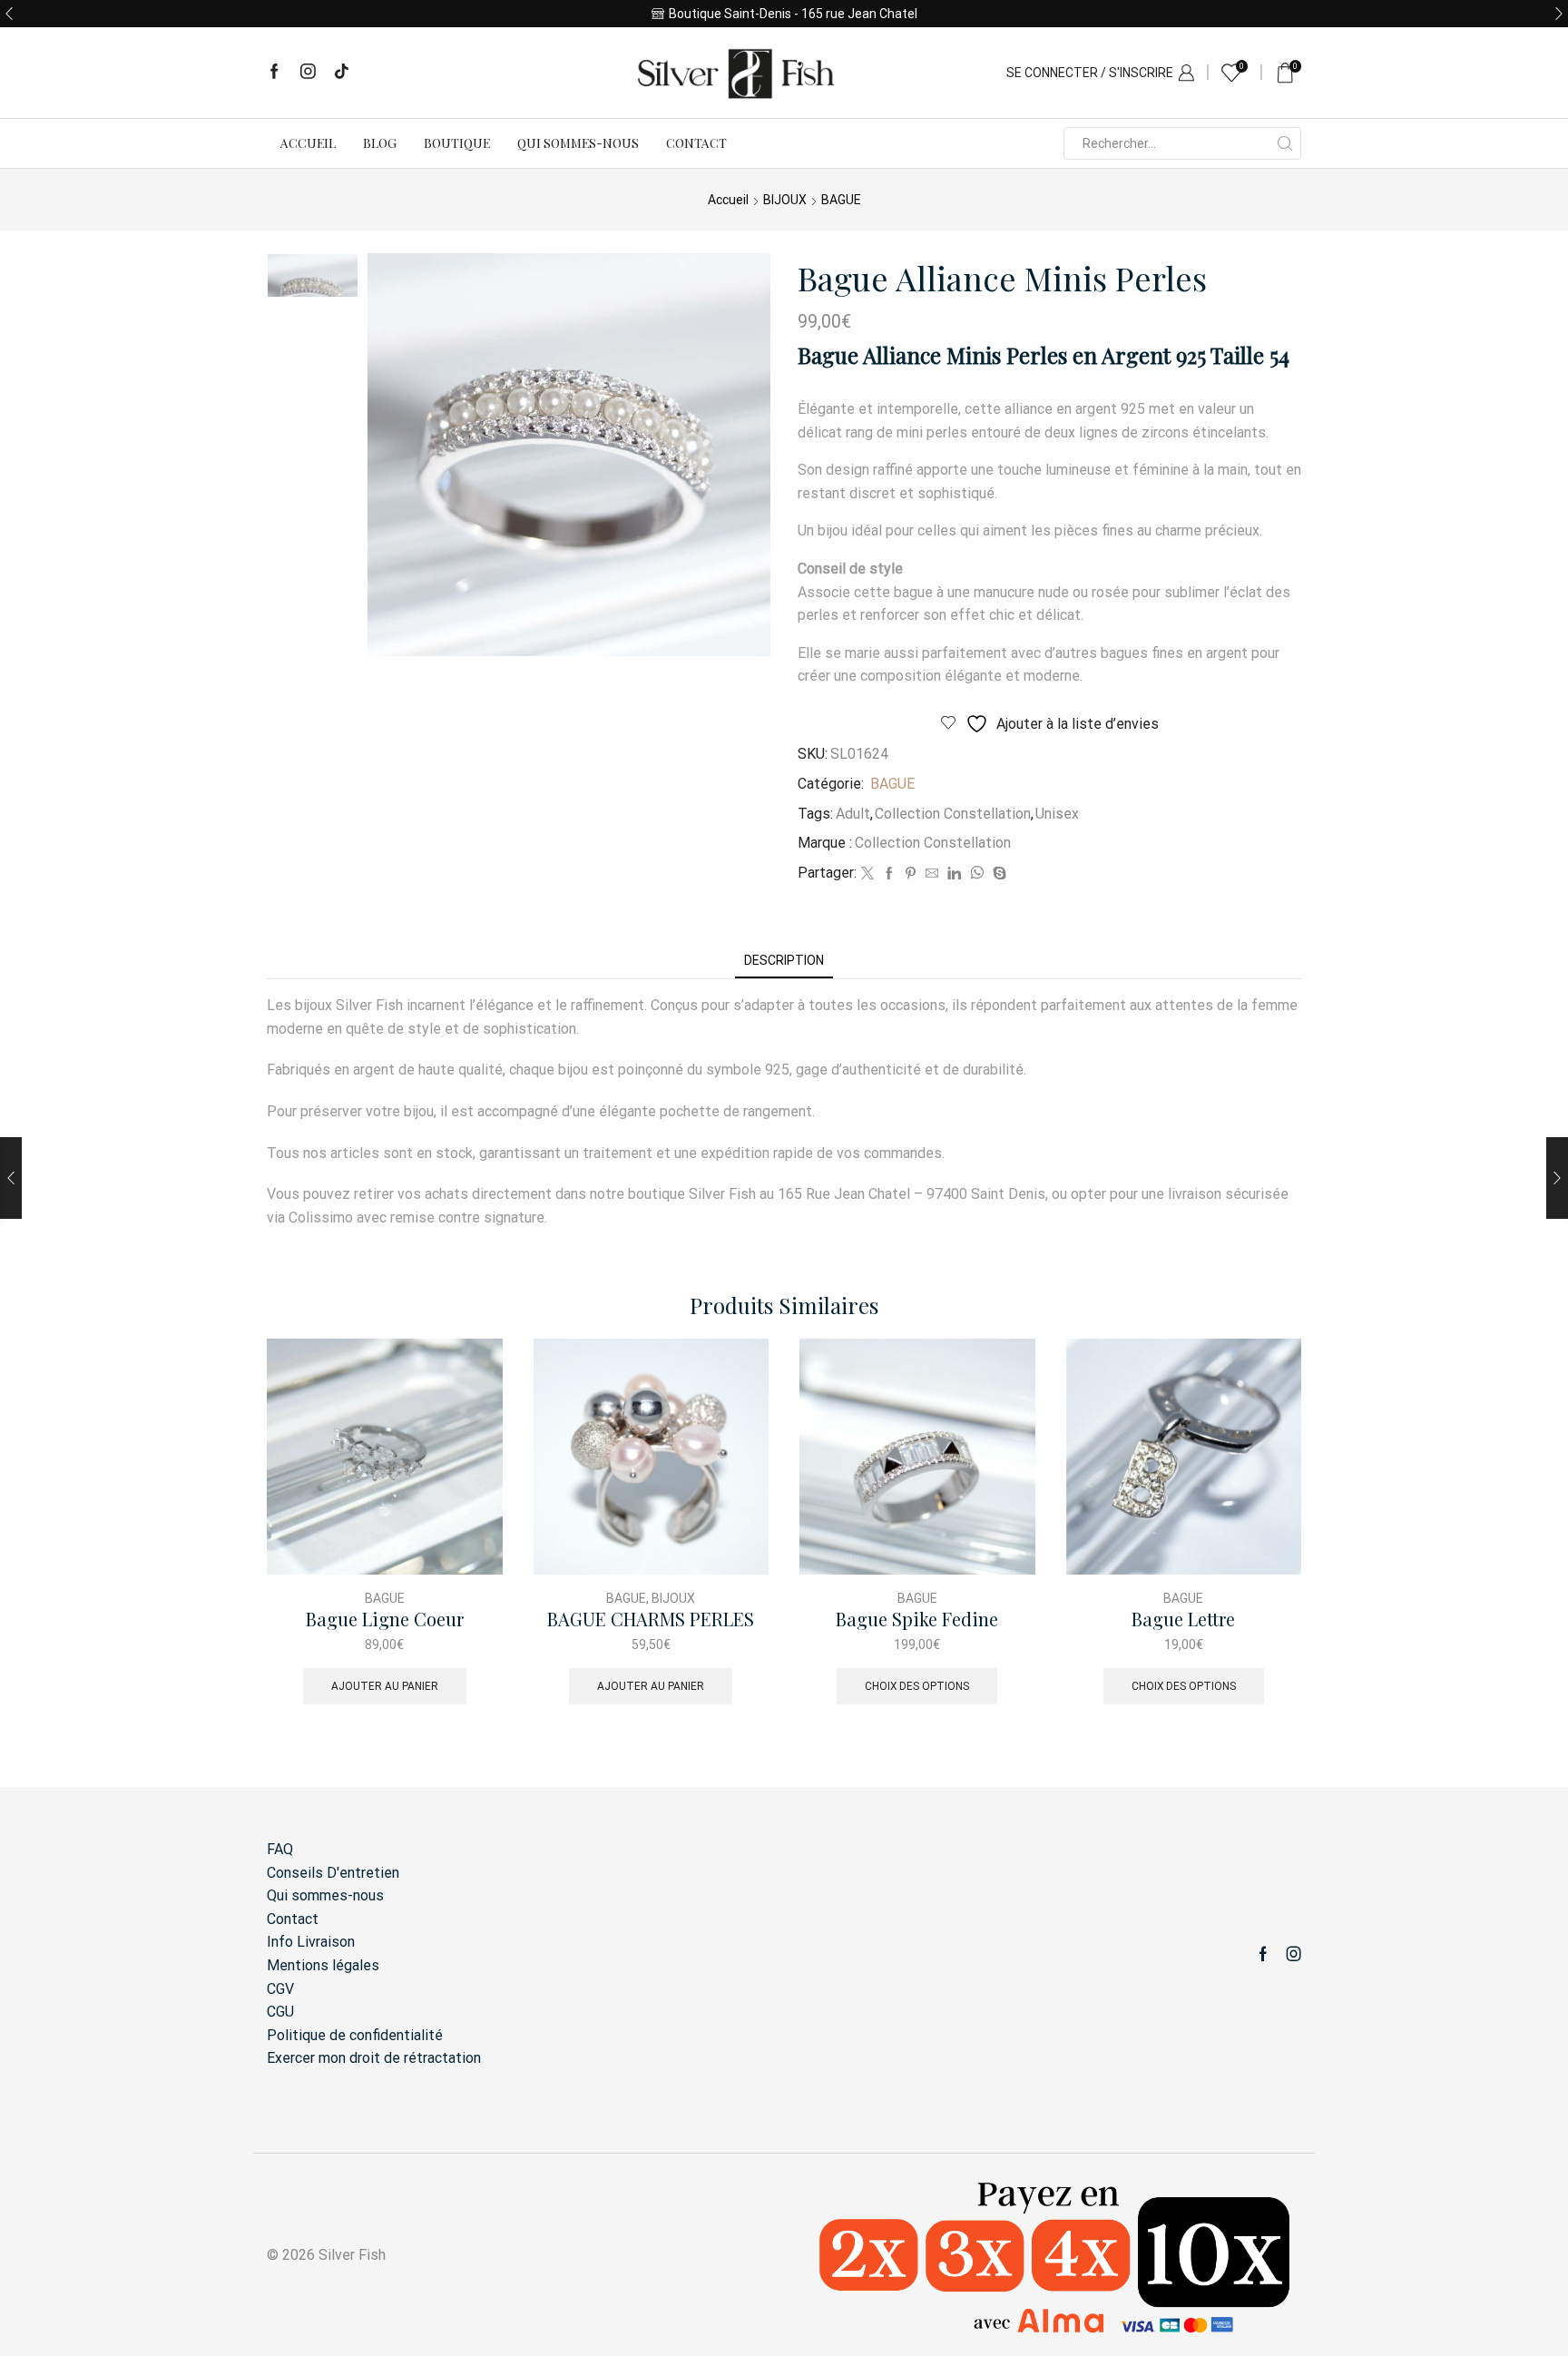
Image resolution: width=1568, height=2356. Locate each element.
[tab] (784, 961)
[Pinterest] (911, 874)
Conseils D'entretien (333, 1873)
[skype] (997, 874)
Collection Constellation (953, 814)
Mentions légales (323, 1965)
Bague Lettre (1183, 1620)
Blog (380, 143)
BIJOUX (785, 200)
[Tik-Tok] (342, 73)
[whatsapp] (977, 874)
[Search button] (1285, 143)
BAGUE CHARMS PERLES (651, 1620)
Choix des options (917, 1686)
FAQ (280, 1849)
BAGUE (841, 200)
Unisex (1057, 814)
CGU (280, 2012)
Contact (696, 143)
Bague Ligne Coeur (385, 1620)
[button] (9, 14)
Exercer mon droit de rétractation (374, 2058)
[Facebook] (274, 73)
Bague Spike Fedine (917, 1620)
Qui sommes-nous (578, 143)
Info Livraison (311, 1942)
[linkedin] (954, 874)
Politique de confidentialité (355, 2035)
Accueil (308, 143)
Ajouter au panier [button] (385, 1686)
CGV (280, 1989)
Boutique (457, 143)
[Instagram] (308, 73)
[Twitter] (867, 874)
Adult (853, 814)
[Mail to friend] (932, 874)
